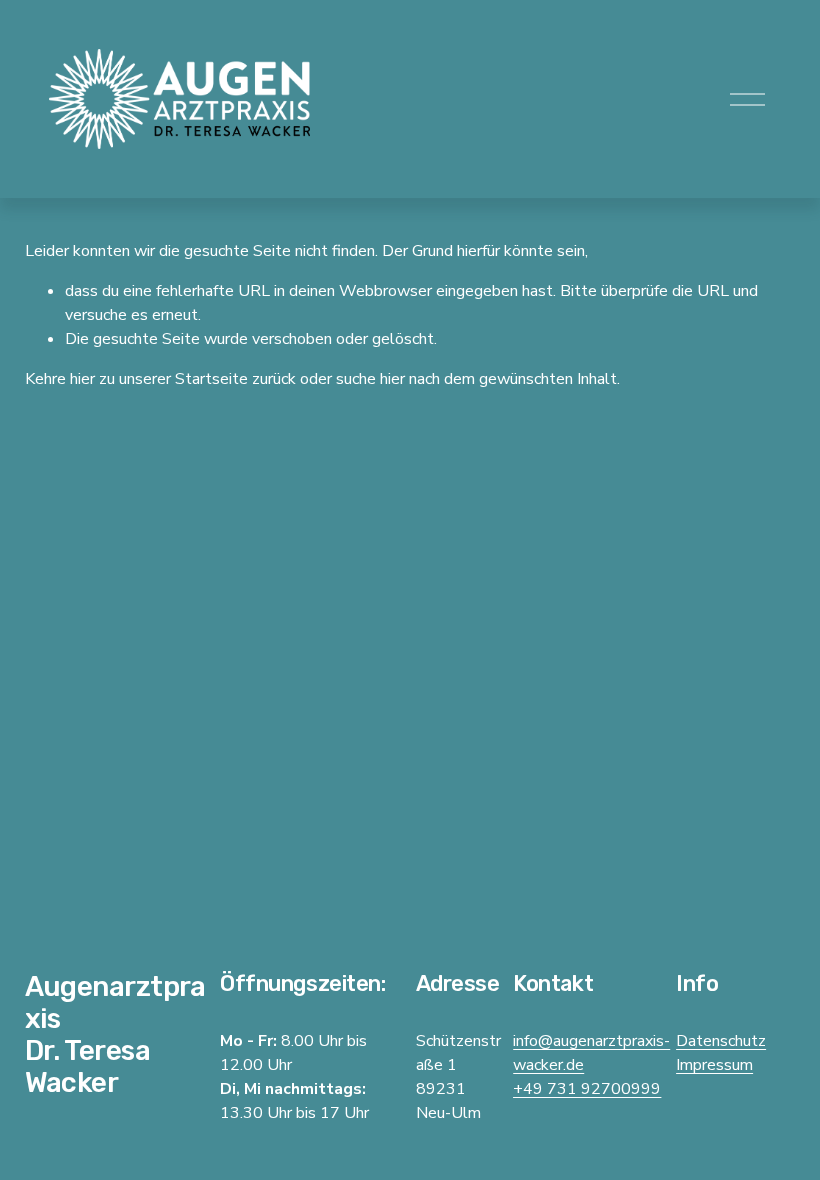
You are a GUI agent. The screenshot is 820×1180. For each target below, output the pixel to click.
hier (82, 379)
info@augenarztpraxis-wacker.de (591, 1053)
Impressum (714, 1065)
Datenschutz (721, 1041)
